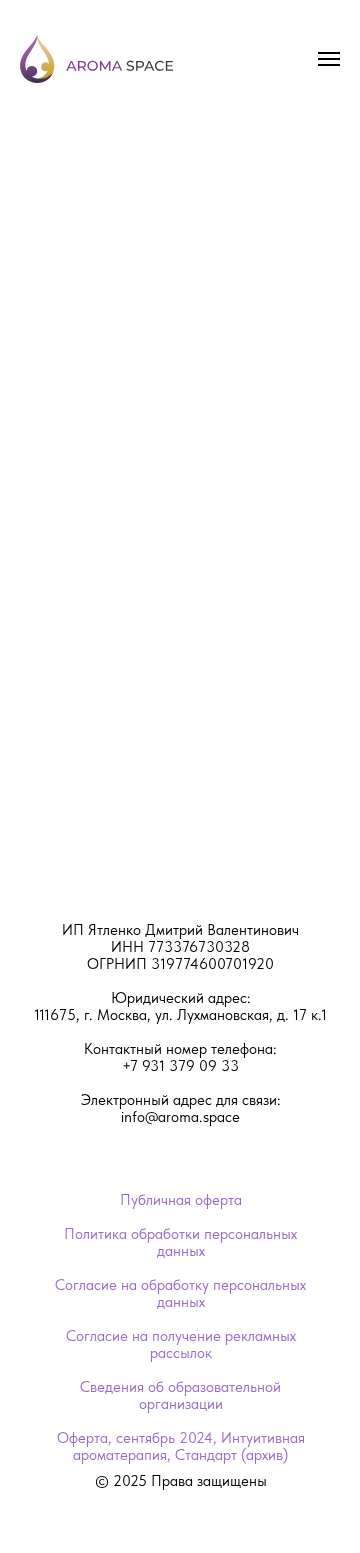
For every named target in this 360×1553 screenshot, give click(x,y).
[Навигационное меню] (329, 59)
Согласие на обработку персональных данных (180, 1293)
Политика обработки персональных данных (180, 1242)
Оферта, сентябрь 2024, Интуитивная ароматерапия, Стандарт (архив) (181, 1446)
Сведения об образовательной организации (180, 1395)
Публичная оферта (181, 1200)
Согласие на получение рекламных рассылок (181, 1344)
